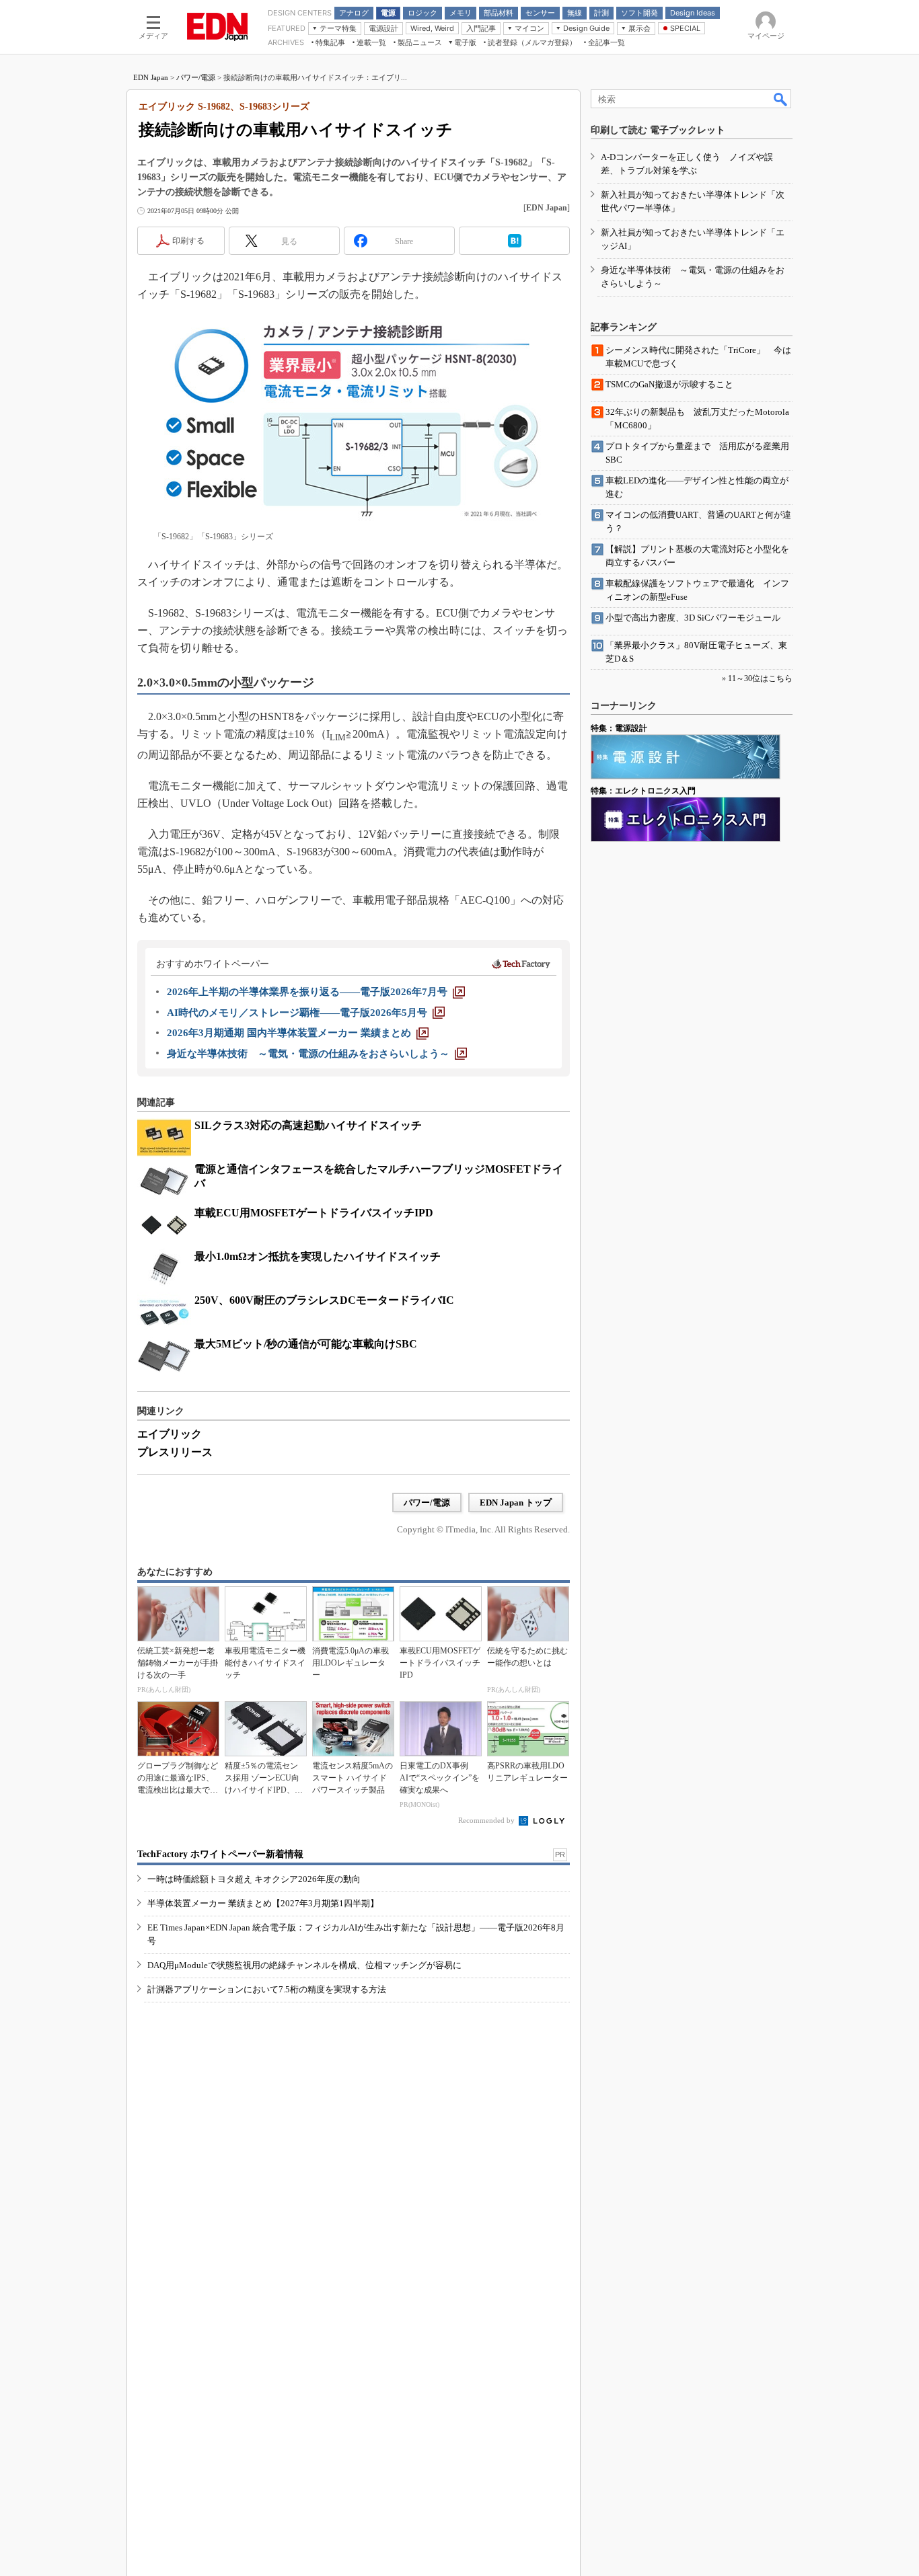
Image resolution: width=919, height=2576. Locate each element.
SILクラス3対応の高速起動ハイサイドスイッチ (308, 1125)
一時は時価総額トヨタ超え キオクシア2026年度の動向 (254, 1879)
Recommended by (487, 1820)
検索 (781, 99)
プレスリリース (175, 1452)
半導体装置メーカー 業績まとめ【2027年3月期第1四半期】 (263, 1903)
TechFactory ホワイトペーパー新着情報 (220, 1854)
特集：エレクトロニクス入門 (643, 791)
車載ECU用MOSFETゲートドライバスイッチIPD (314, 1213)
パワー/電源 (196, 77)
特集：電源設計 (619, 728)
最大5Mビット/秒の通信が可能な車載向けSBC (306, 1344)
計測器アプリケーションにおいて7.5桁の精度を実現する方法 (267, 1989)
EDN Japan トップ (516, 1502)
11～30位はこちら (760, 678)
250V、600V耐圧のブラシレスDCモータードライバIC (324, 1300)
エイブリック (170, 1434)
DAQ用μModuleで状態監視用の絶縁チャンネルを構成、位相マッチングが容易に (304, 1965)
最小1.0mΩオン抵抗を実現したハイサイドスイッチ (318, 1256)
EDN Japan (151, 77)
